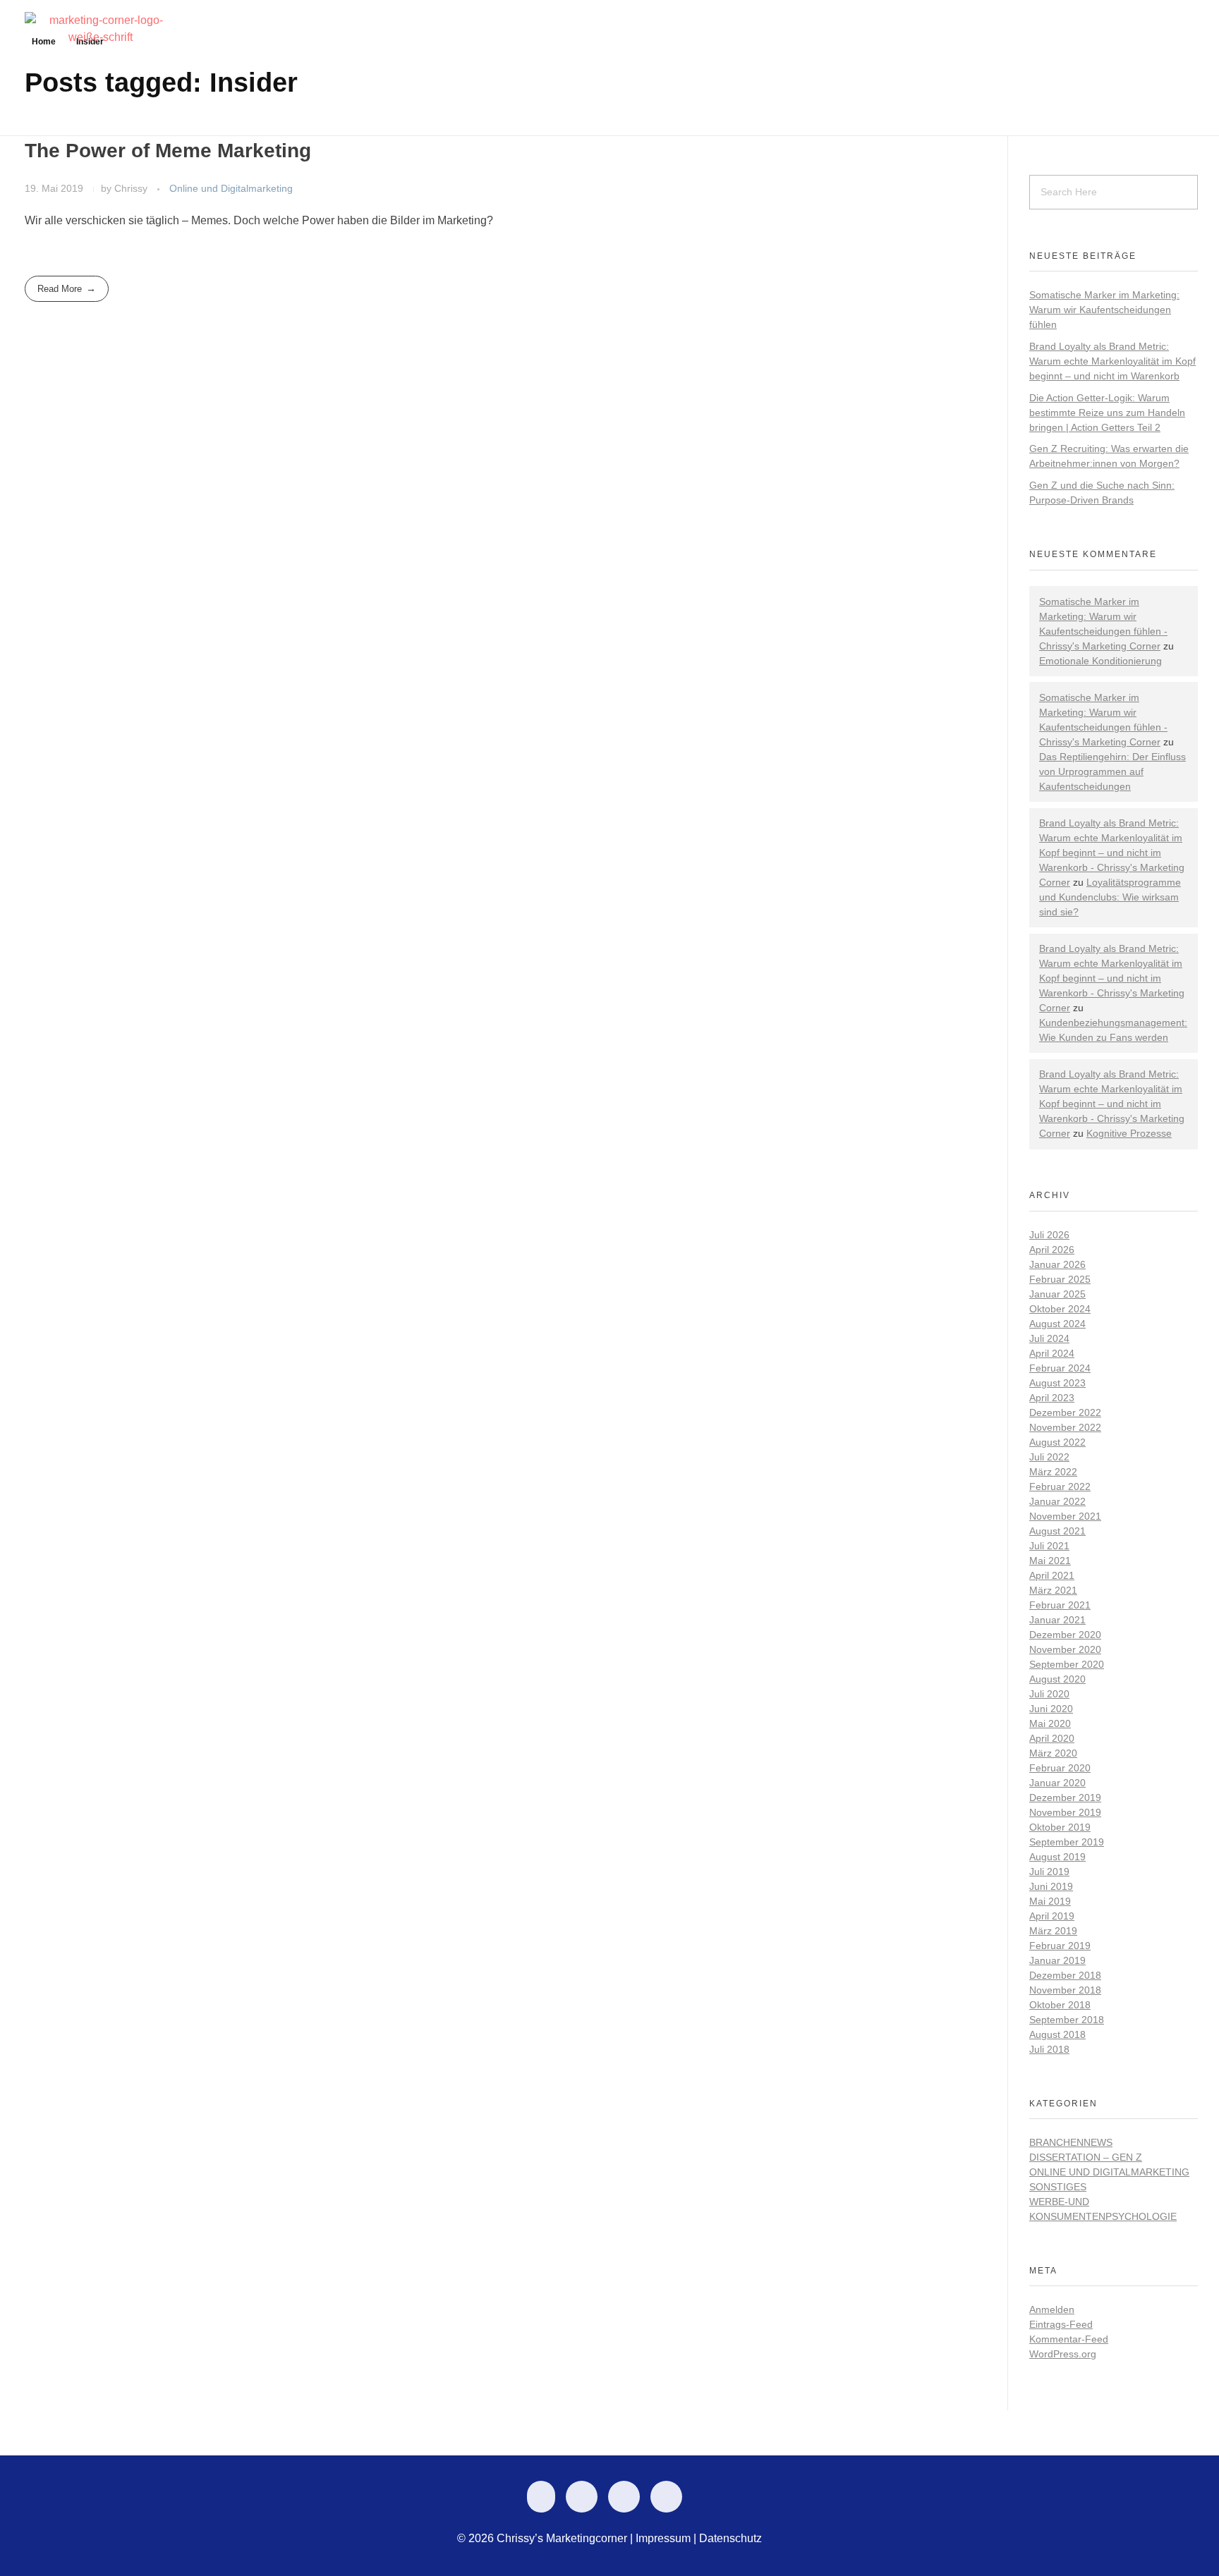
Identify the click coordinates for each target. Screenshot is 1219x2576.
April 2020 (1052, 1738)
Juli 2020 (1049, 1694)
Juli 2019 (1049, 1872)
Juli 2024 (1049, 1338)
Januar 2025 (1057, 1294)
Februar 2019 (1060, 1946)
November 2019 (1065, 1812)
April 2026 (1052, 1250)
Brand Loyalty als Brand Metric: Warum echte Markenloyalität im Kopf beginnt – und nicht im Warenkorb (1112, 361)
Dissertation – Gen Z (1086, 2157)
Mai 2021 (1050, 1561)
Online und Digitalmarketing (231, 188)
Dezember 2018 (1065, 1975)
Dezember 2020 (1065, 1635)
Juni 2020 (1051, 1709)
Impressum (663, 2538)
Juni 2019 (1051, 1886)
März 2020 (1053, 1753)
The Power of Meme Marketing (168, 151)
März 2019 (1053, 1931)
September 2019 (1067, 1842)
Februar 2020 (1060, 1768)
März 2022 (1053, 1472)
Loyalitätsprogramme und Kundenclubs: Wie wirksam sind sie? (1110, 897)
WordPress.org (1063, 2354)
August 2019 (1057, 1857)
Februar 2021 (1060, 1605)
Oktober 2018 (1060, 2005)
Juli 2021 (1049, 1546)
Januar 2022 (1057, 1501)
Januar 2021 (1057, 1620)
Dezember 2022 (1065, 1412)
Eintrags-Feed (1061, 2324)
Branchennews (1071, 2142)
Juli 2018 (1049, 2049)
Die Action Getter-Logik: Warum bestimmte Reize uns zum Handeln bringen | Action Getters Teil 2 (1107, 413)
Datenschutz (730, 2538)
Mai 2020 (1050, 1723)
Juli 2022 (1049, 1457)
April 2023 (1052, 1398)
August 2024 (1057, 1324)
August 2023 (1057, 1383)
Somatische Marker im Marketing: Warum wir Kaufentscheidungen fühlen (1104, 310)
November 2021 (1065, 1516)
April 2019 (1052, 1916)
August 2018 (1057, 2034)
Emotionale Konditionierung (1100, 661)
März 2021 (1053, 1590)
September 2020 (1067, 1664)
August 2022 (1057, 1442)
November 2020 (1065, 1649)
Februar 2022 (1060, 1487)
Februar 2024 (1060, 1368)
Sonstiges (1058, 2187)
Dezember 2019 (1065, 1797)
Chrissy (132, 188)
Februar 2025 (1060, 1279)
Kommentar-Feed (1069, 2339)
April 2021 (1052, 1575)
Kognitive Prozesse (1129, 1133)
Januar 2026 (1057, 1264)
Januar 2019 (1057, 1960)
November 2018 (1065, 1990)
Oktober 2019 (1060, 1827)
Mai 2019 (1050, 1901)
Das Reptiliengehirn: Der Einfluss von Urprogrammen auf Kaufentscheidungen (1112, 771)
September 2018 (1067, 2020)
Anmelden (1052, 2309)
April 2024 (1052, 1353)
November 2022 (1065, 1427)
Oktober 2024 (1060, 1309)
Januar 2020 (1057, 1783)
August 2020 (1057, 1679)
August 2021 (1057, 1531)
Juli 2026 (1049, 1235)
